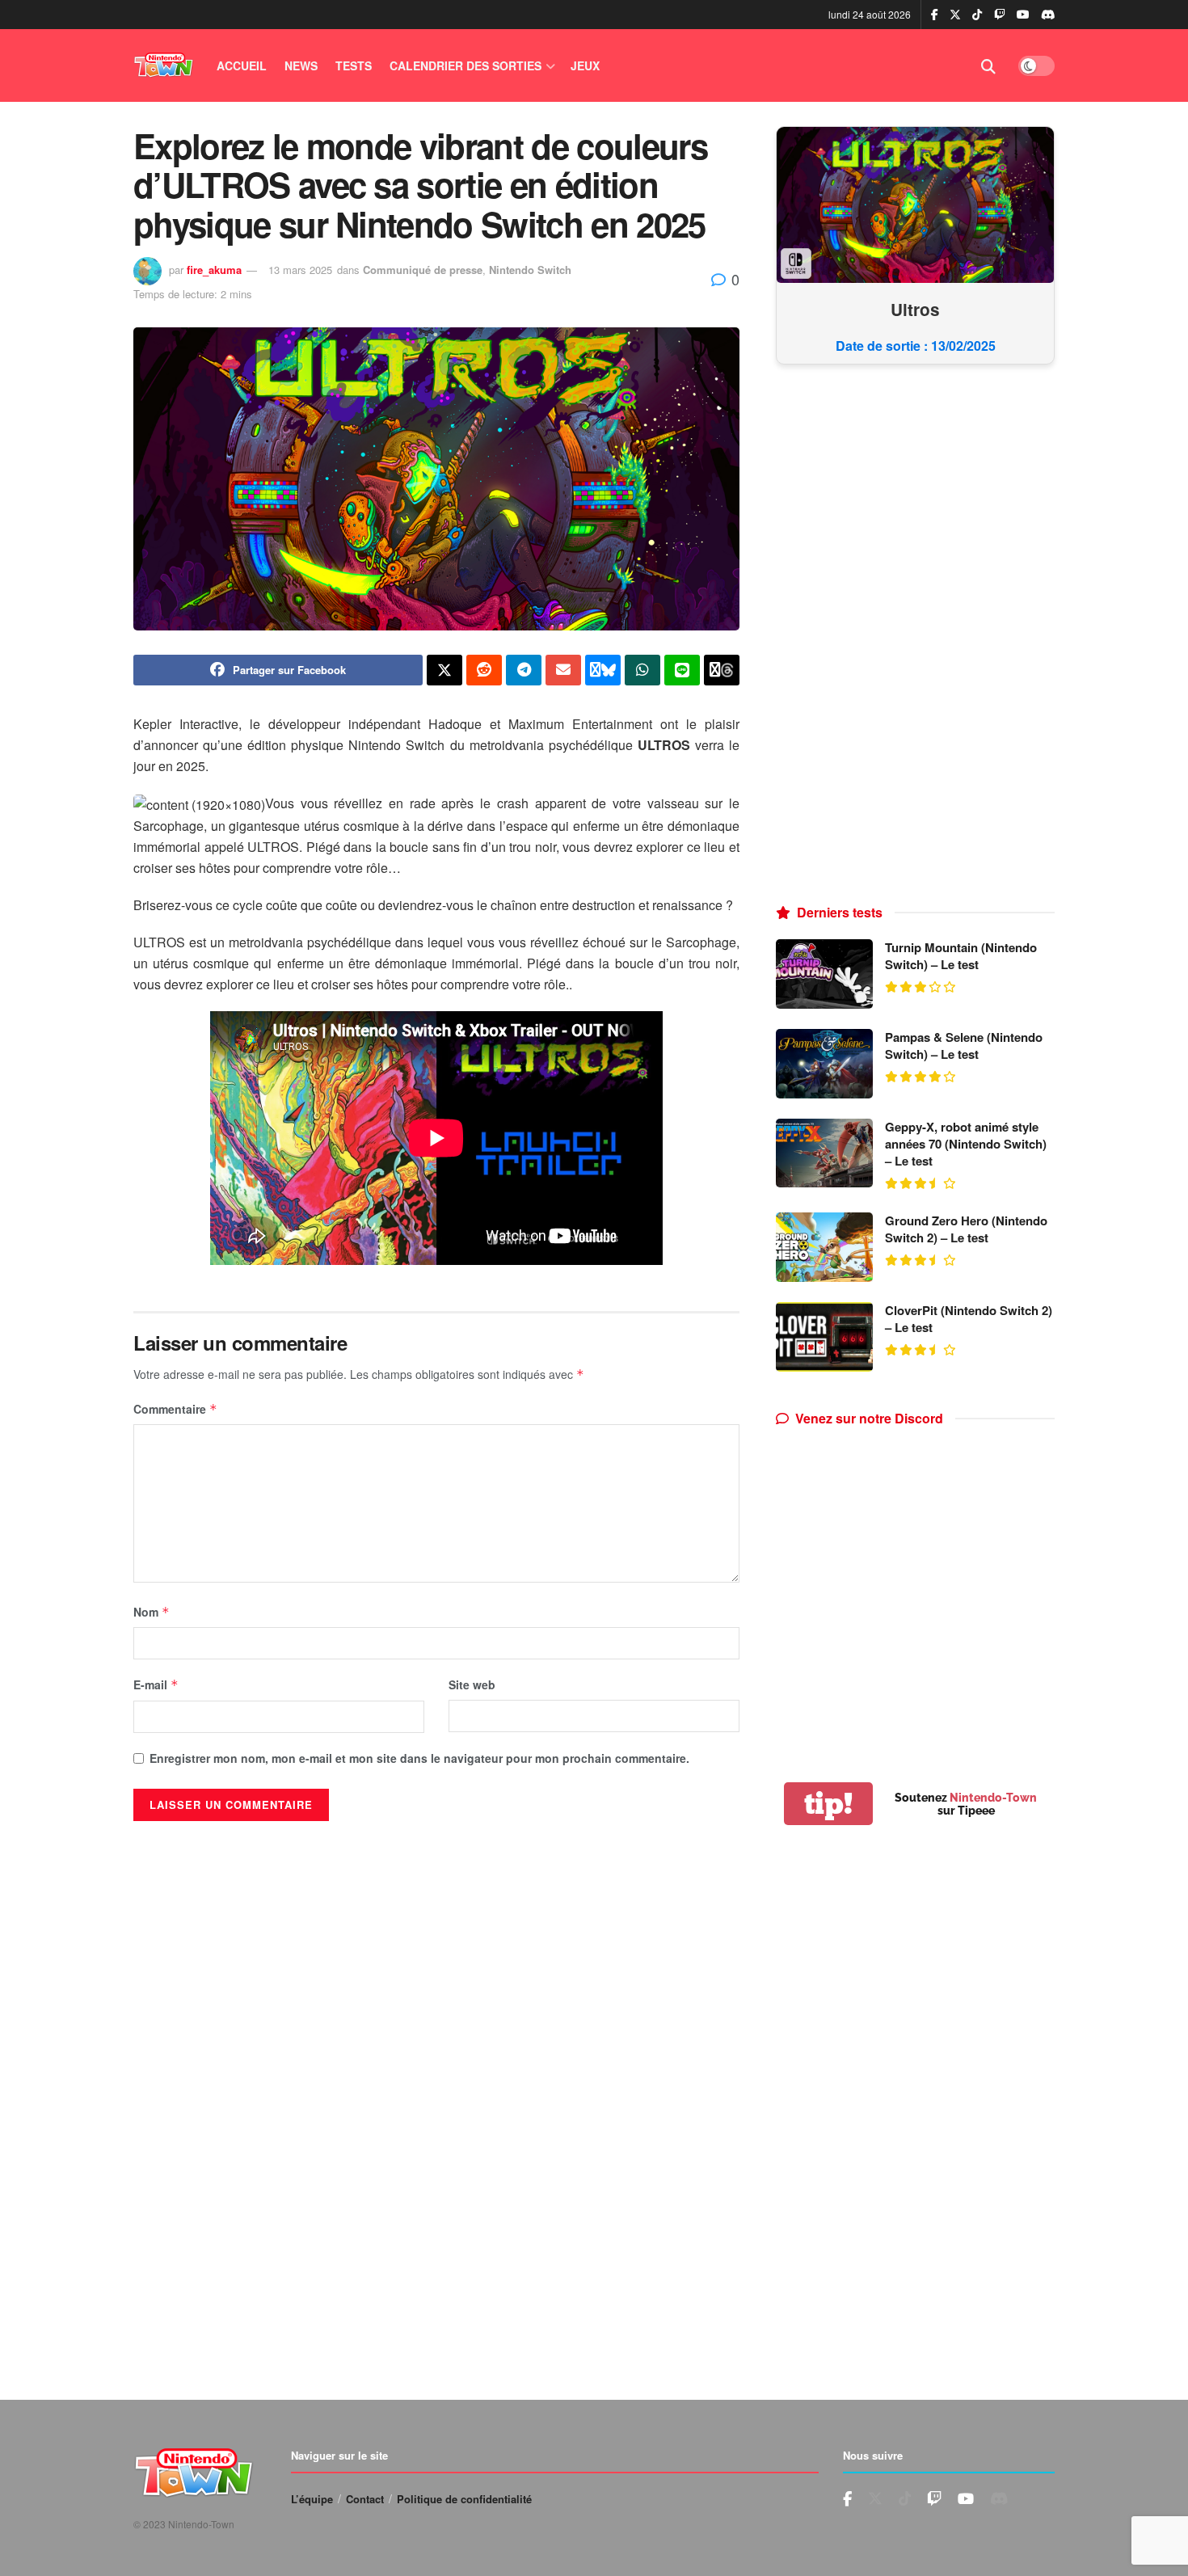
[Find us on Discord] (1048, 15)
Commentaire (175, 1409)
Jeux (585, 65)
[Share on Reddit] (484, 670)
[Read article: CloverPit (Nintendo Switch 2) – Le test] (824, 1337)
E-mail (156, 1684)
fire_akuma (214, 270)
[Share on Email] (563, 670)
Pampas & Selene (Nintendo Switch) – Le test (964, 1046)
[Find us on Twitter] (955, 15)
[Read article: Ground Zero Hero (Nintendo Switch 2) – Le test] (824, 1247)
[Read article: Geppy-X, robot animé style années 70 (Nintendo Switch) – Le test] (824, 1153)
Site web (472, 1684)
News (301, 65)
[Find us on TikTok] (977, 15)
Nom (152, 1612)
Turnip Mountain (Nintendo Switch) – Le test (961, 956)
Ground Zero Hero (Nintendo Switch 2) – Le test (966, 1229)
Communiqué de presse (423, 270)
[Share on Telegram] (524, 670)
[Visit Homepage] (164, 65)
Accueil (242, 65)
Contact (365, 2499)
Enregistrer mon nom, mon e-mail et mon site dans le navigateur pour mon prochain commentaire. (419, 1758)
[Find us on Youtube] (1000, 15)
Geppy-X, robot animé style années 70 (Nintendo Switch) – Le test (966, 1144)
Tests (354, 65)
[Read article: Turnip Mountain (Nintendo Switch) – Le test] (824, 974)
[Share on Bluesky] (603, 670)
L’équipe (312, 2499)
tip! (828, 1804)
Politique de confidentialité (464, 2499)
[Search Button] (988, 65)
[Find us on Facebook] (935, 15)
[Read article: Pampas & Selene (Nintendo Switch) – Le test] (824, 1064)
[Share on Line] (682, 670)
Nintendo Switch (530, 270)
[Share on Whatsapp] (642, 670)
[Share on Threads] (722, 670)
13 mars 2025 (300, 270)
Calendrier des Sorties (466, 65)
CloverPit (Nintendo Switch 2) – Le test (969, 1319)
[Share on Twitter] (444, 670)
